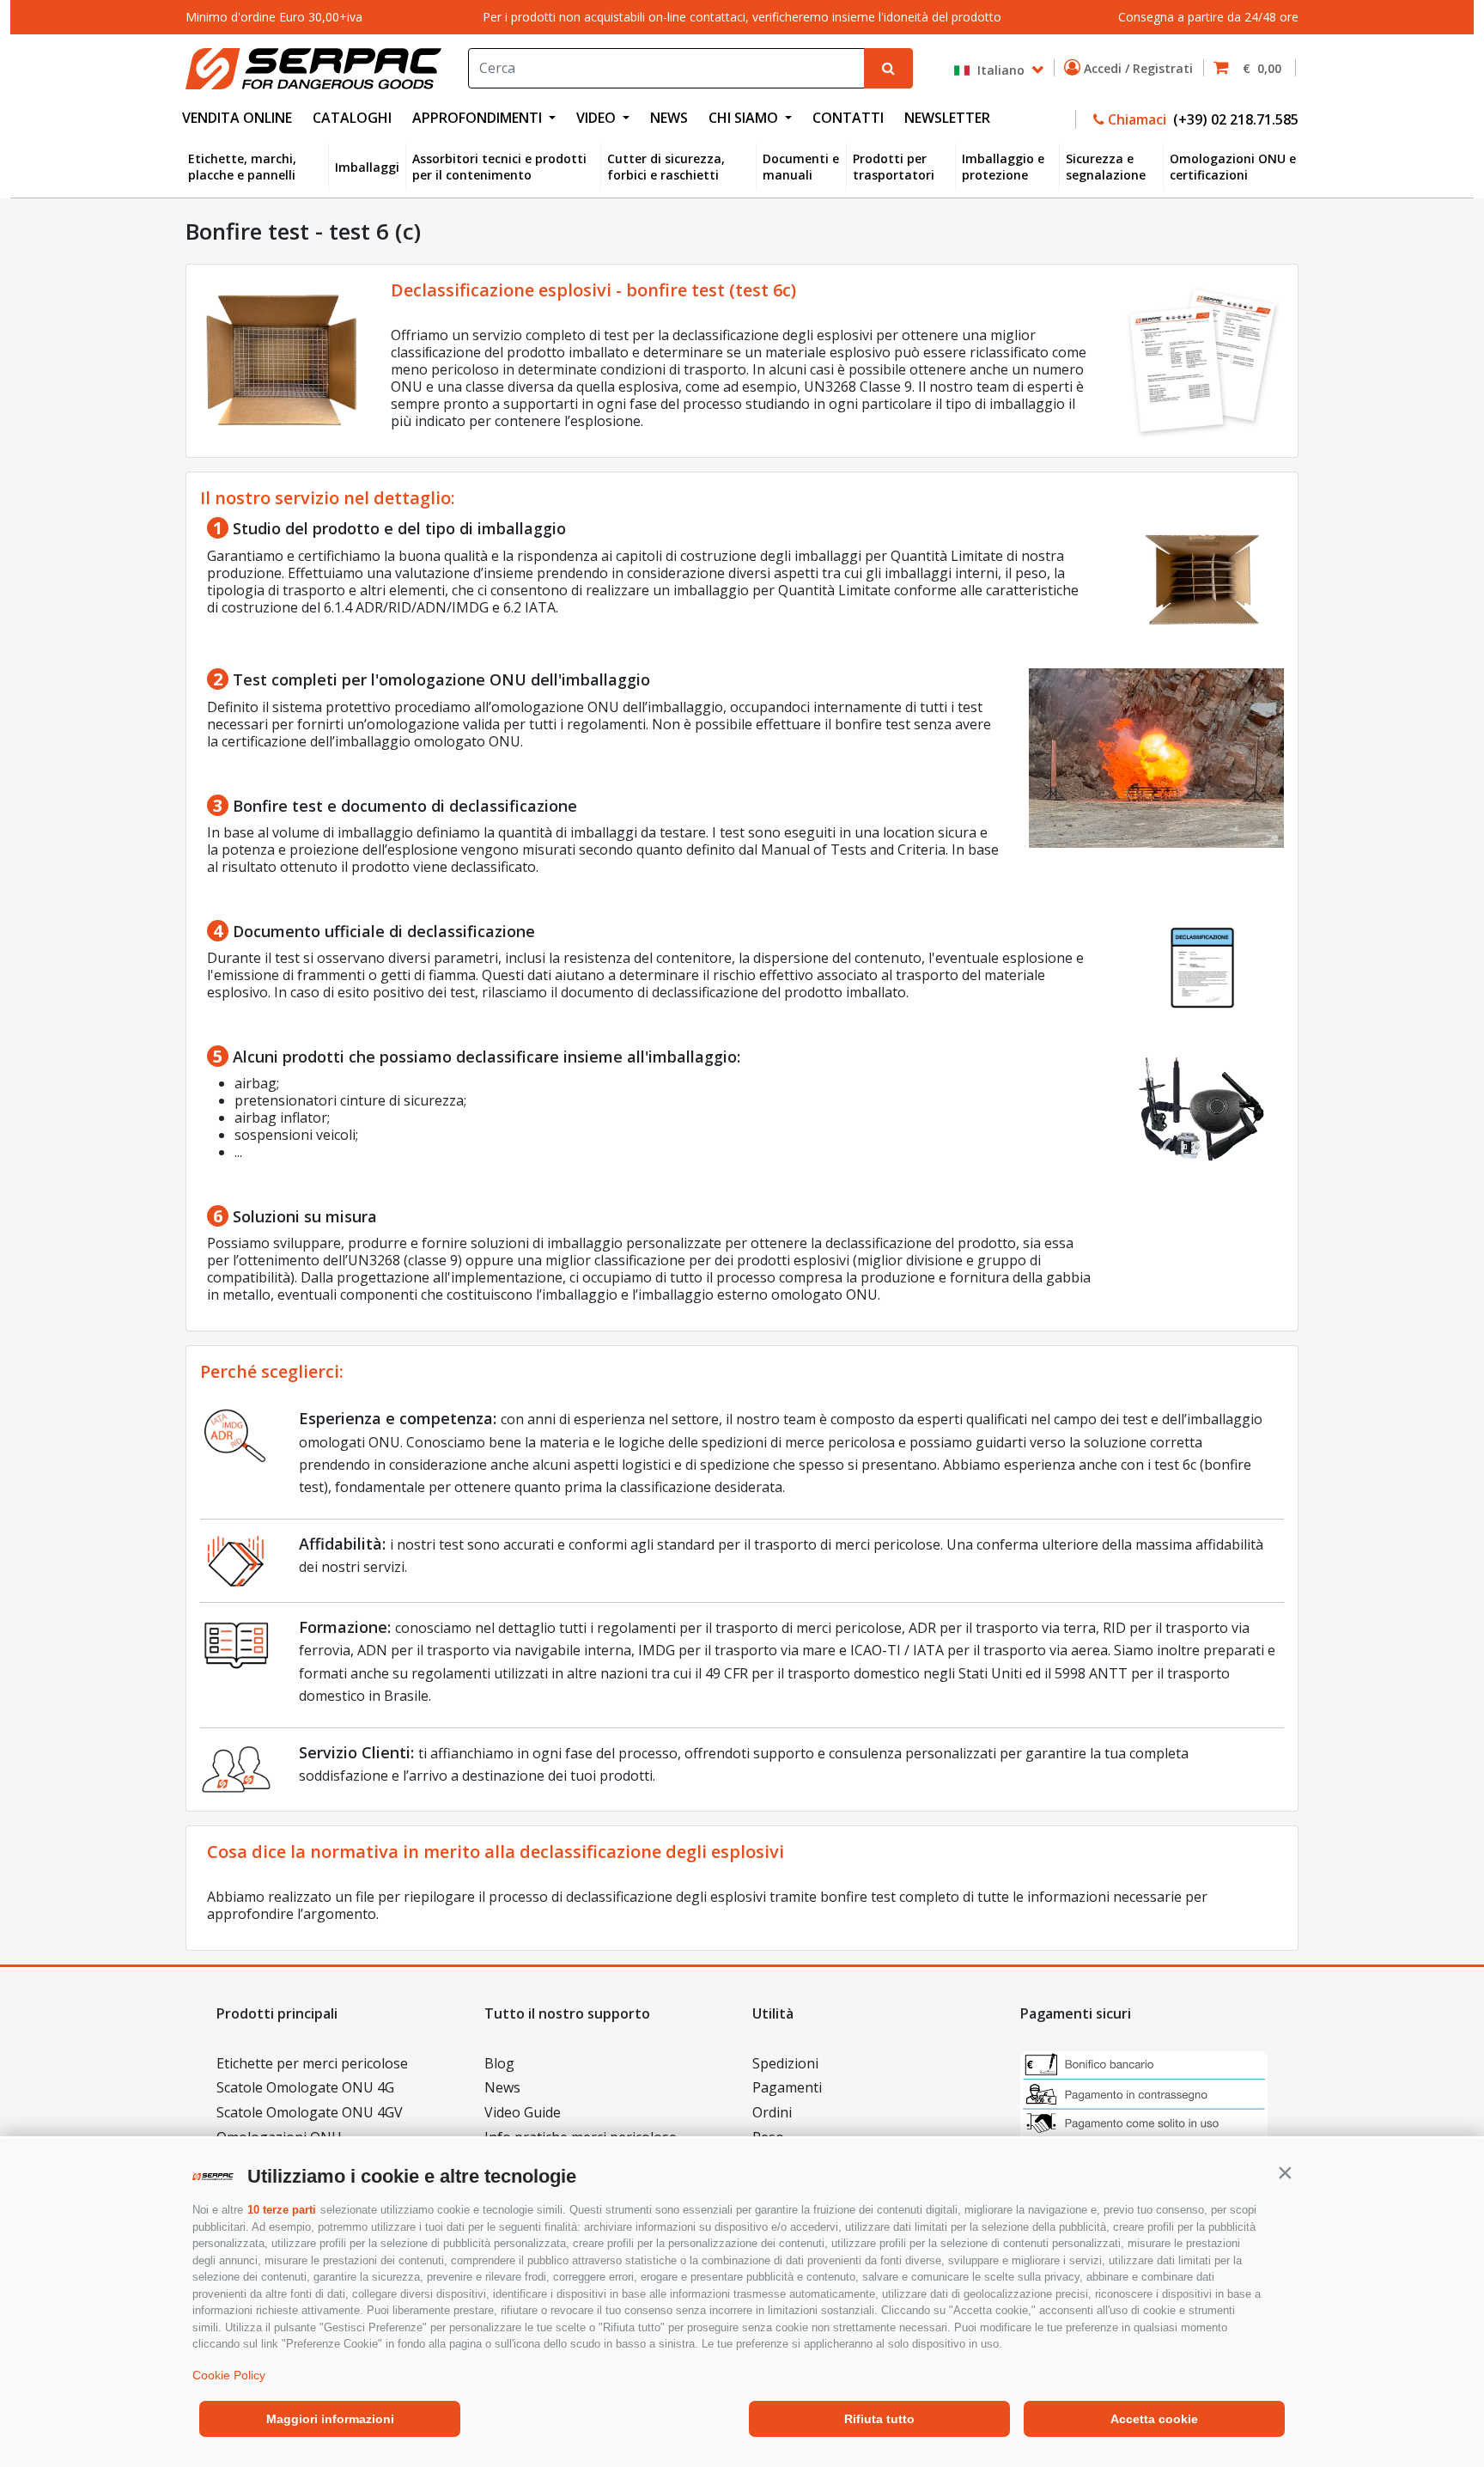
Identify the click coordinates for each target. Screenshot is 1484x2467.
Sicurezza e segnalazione (1106, 167)
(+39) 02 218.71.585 (1234, 119)
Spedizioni (785, 2063)
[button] (1285, 2172)
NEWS (669, 118)
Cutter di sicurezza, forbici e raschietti (666, 167)
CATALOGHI (352, 118)
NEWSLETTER (947, 118)
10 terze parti (282, 2210)
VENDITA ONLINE (237, 118)
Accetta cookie (1154, 2419)
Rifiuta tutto (879, 2419)
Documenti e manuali (801, 167)
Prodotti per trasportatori (894, 167)
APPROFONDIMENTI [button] (479, 118)
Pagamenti (787, 2087)
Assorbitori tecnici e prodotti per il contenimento (499, 167)
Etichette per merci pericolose (312, 2063)
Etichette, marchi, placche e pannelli (242, 167)
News (502, 2087)
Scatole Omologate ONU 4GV (310, 2112)
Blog (499, 2063)
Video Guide (523, 2112)
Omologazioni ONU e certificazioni (1233, 167)
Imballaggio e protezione (1003, 167)
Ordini (772, 2112)
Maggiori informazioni (330, 2419)
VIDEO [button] (598, 118)
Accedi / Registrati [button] (1140, 68)
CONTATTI (848, 118)
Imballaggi (367, 167)
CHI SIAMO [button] (745, 118)
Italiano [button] (999, 69)
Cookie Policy (229, 2375)
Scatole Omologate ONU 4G (305, 2087)
